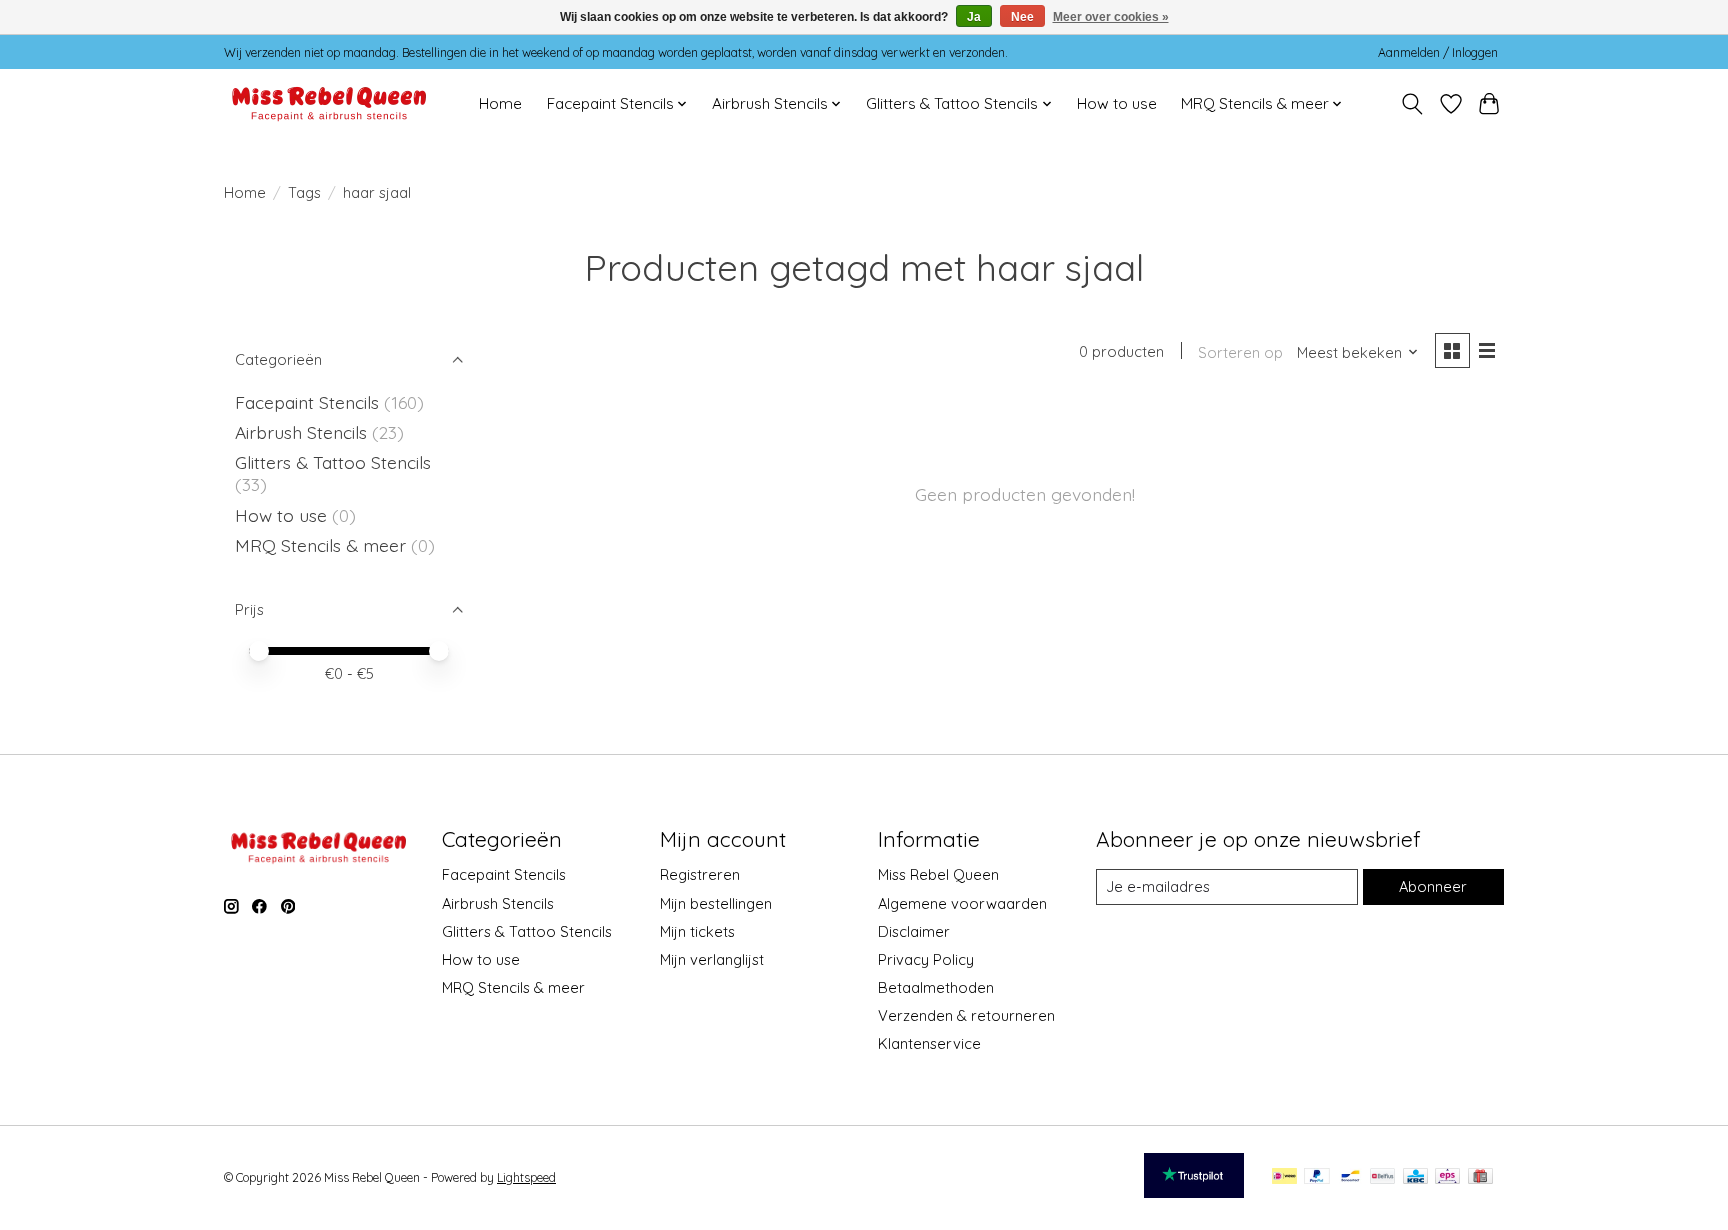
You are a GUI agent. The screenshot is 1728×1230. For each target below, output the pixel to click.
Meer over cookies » (1111, 17)
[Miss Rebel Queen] (329, 103)
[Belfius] (1382, 1177)
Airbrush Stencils (301, 432)
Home (500, 103)
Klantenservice (929, 1043)
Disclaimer (914, 931)
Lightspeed (526, 1177)
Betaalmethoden (936, 987)
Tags (304, 192)
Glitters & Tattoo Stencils (333, 462)
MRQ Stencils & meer (320, 545)
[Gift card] (1480, 1177)
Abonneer (1433, 886)
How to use (1117, 103)
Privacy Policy (926, 959)
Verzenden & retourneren (966, 1015)
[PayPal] (1317, 1177)
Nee (1022, 17)
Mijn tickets (697, 931)
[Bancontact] (1350, 1177)
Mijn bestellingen (716, 903)
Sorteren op (1240, 352)
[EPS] (1447, 1177)
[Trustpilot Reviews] (1194, 1191)
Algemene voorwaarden (962, 903)
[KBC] (1415, 1177)
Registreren (700, 874)
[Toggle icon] (1412, 104)
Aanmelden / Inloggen (1438, 52)
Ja (974, 17)
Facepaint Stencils (309, 402)
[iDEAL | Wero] (1284, 1177)
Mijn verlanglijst (712, 959)
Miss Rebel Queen (938, 874)
